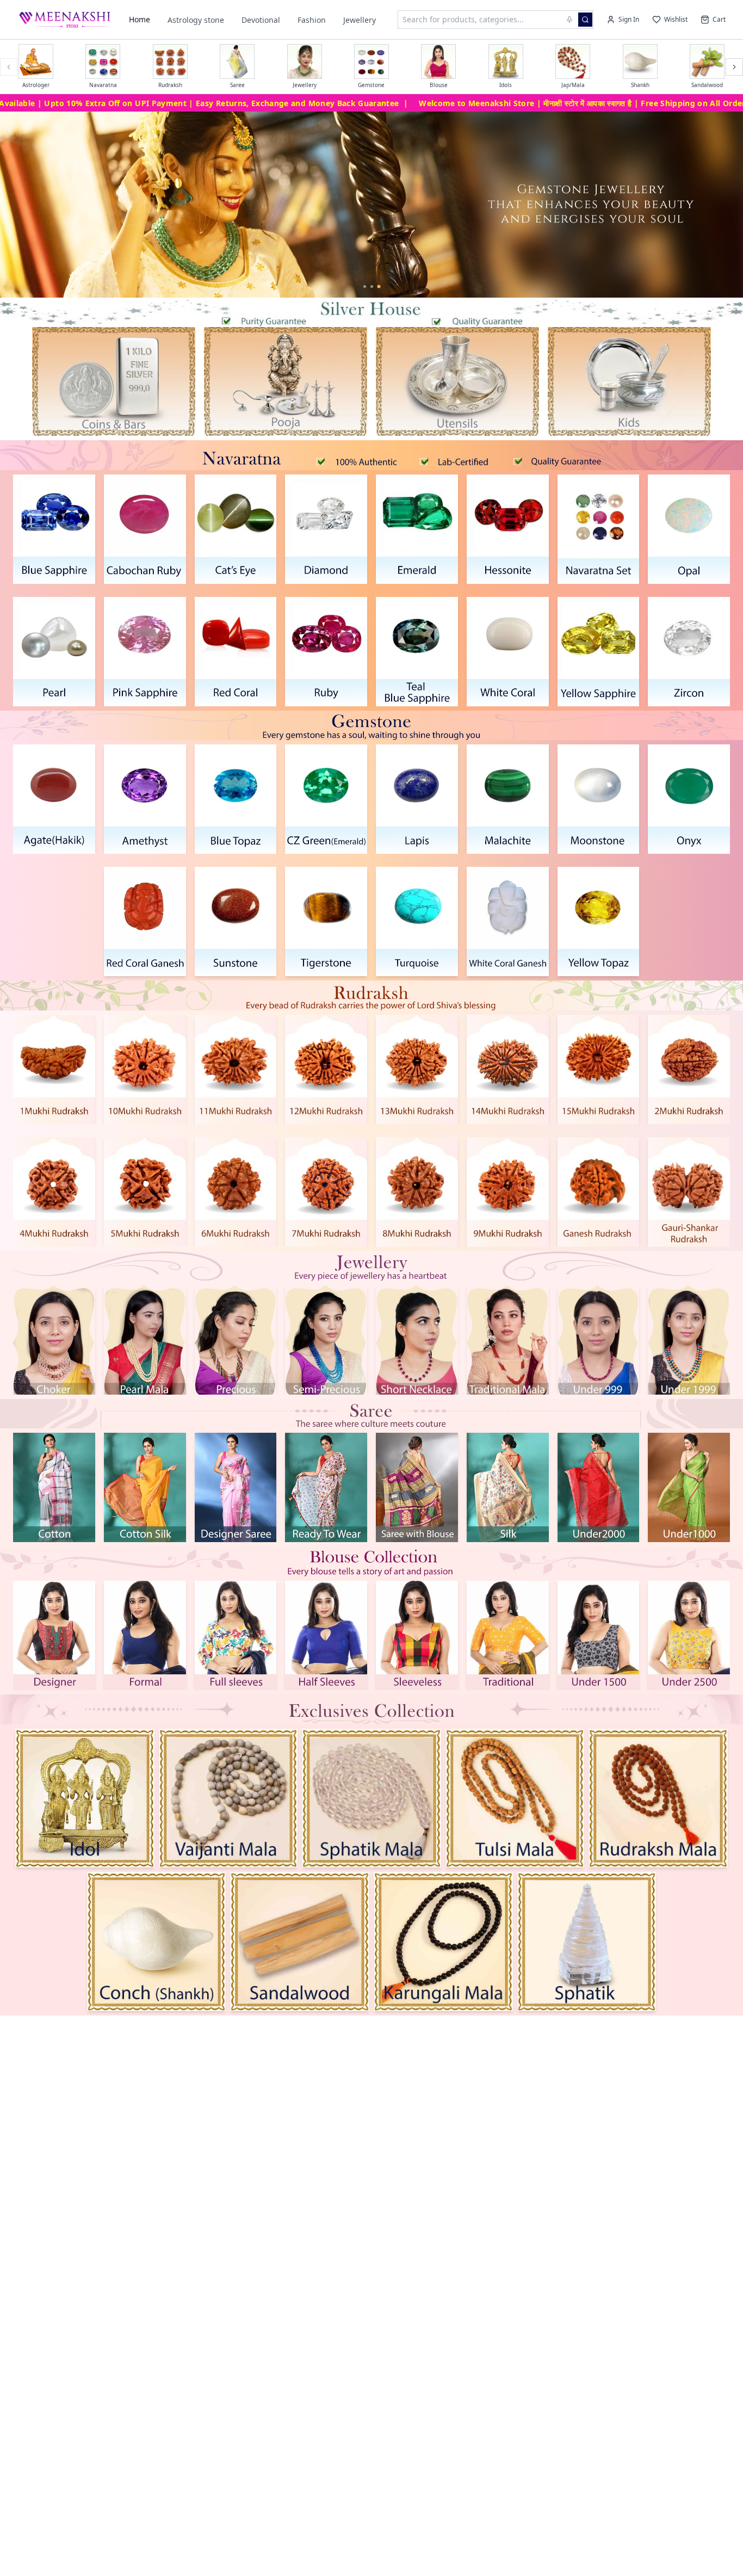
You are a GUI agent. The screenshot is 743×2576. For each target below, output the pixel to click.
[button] (114, 381)
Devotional (261, 20)
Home (140, 19)
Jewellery (360, 20)
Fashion (312, 20)
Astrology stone (196, 20)
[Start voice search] (569, 20)
